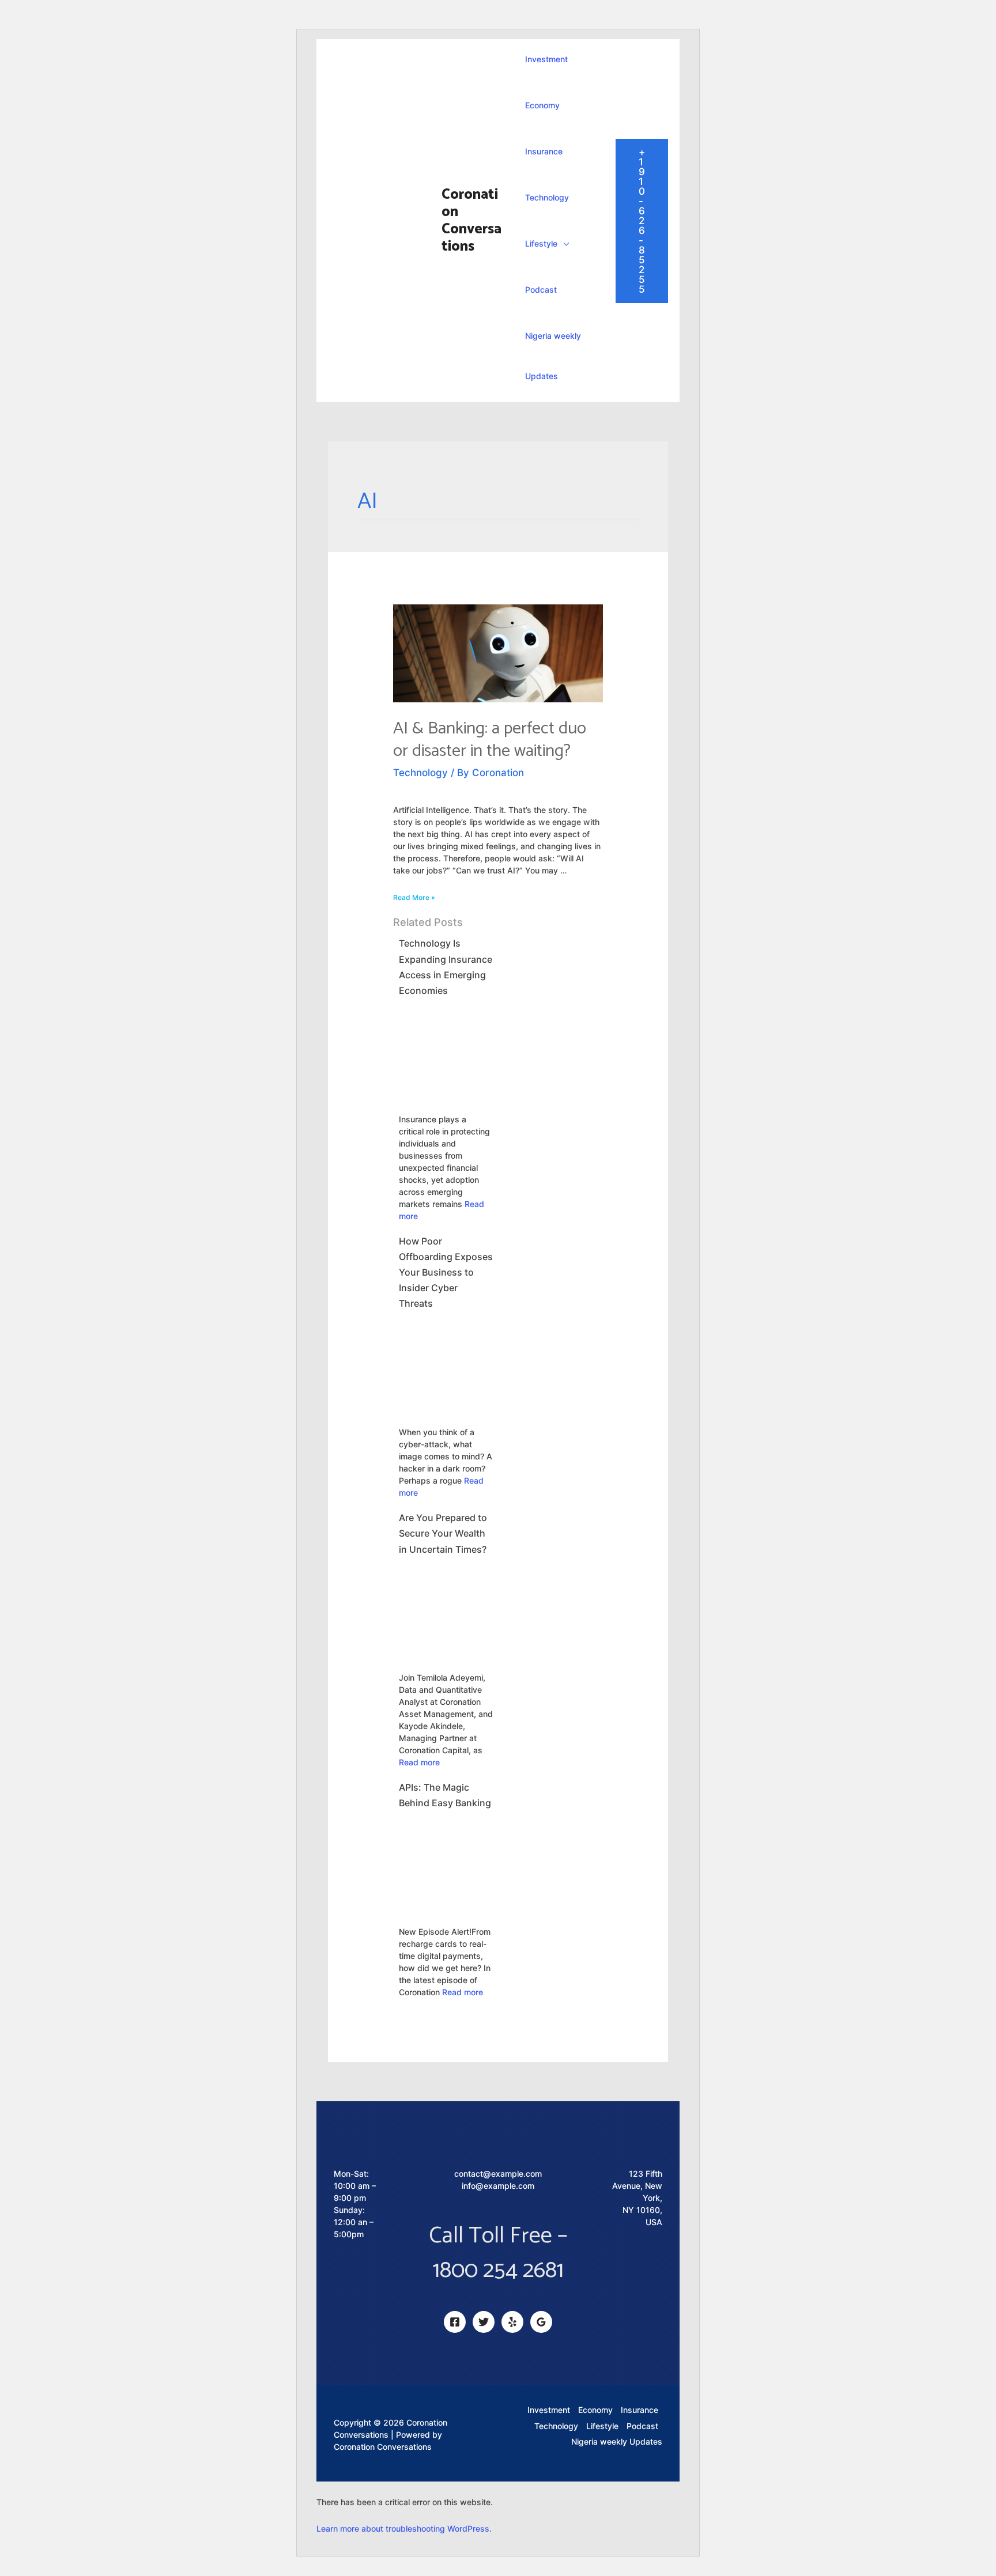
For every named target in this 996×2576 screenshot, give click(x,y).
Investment (546, 59)
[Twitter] (484, 2322)
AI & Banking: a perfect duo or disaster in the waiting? (490, 740)
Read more (419, 1762)
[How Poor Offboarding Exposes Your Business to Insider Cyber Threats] (446, 1364)
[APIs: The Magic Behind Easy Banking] (446, 1863)
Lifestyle (541, 243)
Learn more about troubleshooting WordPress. (404, 2528)
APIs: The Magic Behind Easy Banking (445, 1795)
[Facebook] (455, 2322)
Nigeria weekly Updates (553, 356)
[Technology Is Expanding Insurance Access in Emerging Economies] (446, 1051)
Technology (547, 197)
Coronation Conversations (471, 221)
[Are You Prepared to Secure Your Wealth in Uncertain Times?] (446, 1609)
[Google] (541, 2322)
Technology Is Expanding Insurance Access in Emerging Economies (446, 967)
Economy (542, 105)
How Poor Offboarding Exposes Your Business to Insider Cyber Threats (446, 1272)
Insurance (544, 151)
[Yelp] (512, 2322)
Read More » (414, 897)
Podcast (541, 290)
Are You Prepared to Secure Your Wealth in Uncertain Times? (443, 1533)
